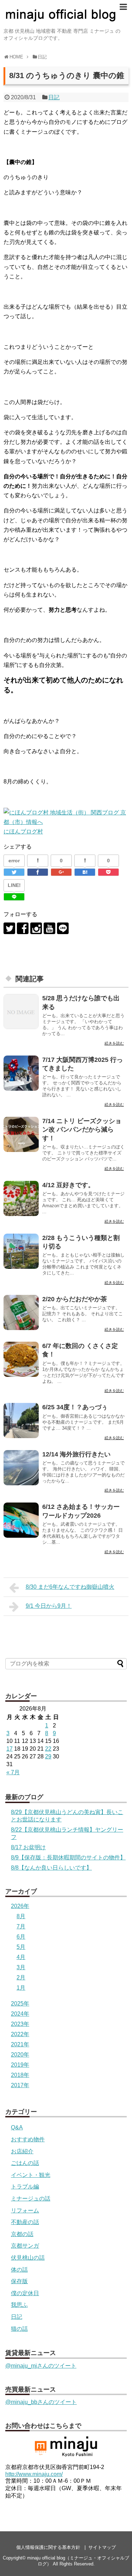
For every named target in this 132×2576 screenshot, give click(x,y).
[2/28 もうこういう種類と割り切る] (21, 1251)
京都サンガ (25, 2246)
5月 (21, 1947)
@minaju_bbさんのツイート (41, 2402)
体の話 (19, 2270)
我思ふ (19, 2305)
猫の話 (19, 2329)
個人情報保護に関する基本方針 (48, 2547)
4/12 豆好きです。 (68, 1185)
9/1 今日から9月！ (49, 1606)
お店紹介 (22, 2151)
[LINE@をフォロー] (63, 928)
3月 (21, 1967)
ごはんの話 (25, 2163)
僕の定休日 (25, 2293)
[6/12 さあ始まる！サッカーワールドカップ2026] (21, 1520)
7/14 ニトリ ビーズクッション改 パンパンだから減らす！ (82, 1130)
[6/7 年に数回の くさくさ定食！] (21, 1359)
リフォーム (25, 2210)
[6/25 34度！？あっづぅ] (21, 1421)
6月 (21, 1937)
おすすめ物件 (28, 2139)
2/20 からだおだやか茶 (75, 1299)
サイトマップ (102, 2547)
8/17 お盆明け (28, 1847)
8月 (21, 1916)
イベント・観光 (31, 2175)
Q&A (17, 2127)
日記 (54, 97)
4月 (21, 1957)
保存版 (19, 2281)
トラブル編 (25, 2187)
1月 (21, 1988)
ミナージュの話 (31, 2199)
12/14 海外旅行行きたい (76, 1454)
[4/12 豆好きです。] (21, 1198)
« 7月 (13, 1772)
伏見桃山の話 (28, 2258)
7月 (21, 1926)
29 (48, 1756)
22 (48, 1749)
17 (10, 1749)
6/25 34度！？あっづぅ (75, 1407)
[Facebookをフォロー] (23, 928)
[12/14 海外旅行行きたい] (21, 1468)
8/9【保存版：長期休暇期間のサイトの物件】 (68, 1857)
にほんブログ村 (23, 832)
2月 (21, 1977)
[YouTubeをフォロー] (49, 928)
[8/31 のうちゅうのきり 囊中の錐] (85, 872)
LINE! (14, 885)
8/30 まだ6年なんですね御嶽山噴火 (70, 1587)
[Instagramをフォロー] (36, 928)
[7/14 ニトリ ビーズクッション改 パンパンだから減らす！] (21, 1134)
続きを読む (114, 1043)
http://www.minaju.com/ (34, 2474)
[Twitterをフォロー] (9, 928)
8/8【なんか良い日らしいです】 (51, 1868)
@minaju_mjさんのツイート (41, 2366)
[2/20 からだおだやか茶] (21, 1312)
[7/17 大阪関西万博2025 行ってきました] (21, 1073)
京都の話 (22, 2234)
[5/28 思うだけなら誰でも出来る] (21, 1012)
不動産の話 (25, 2222)
